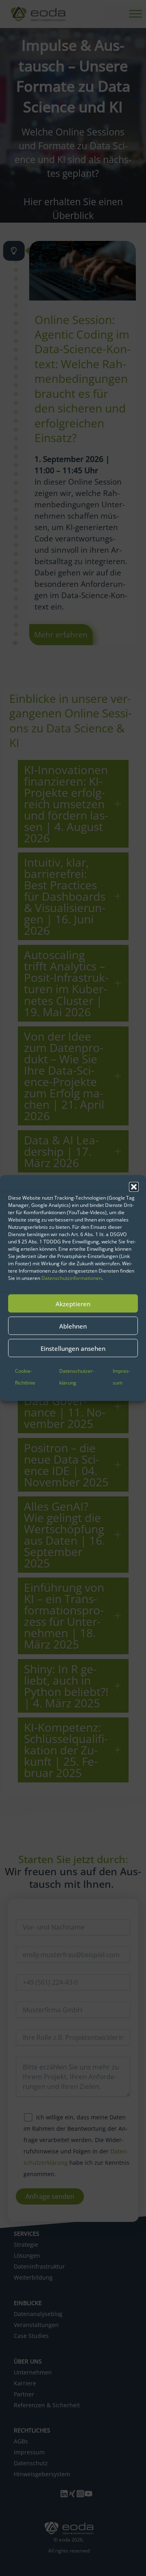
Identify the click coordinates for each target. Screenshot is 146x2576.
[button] (134, 1187)
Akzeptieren (73, 1303)
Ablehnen (73, 1326)
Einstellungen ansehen (73, 1348)
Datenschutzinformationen (72, 1278)
